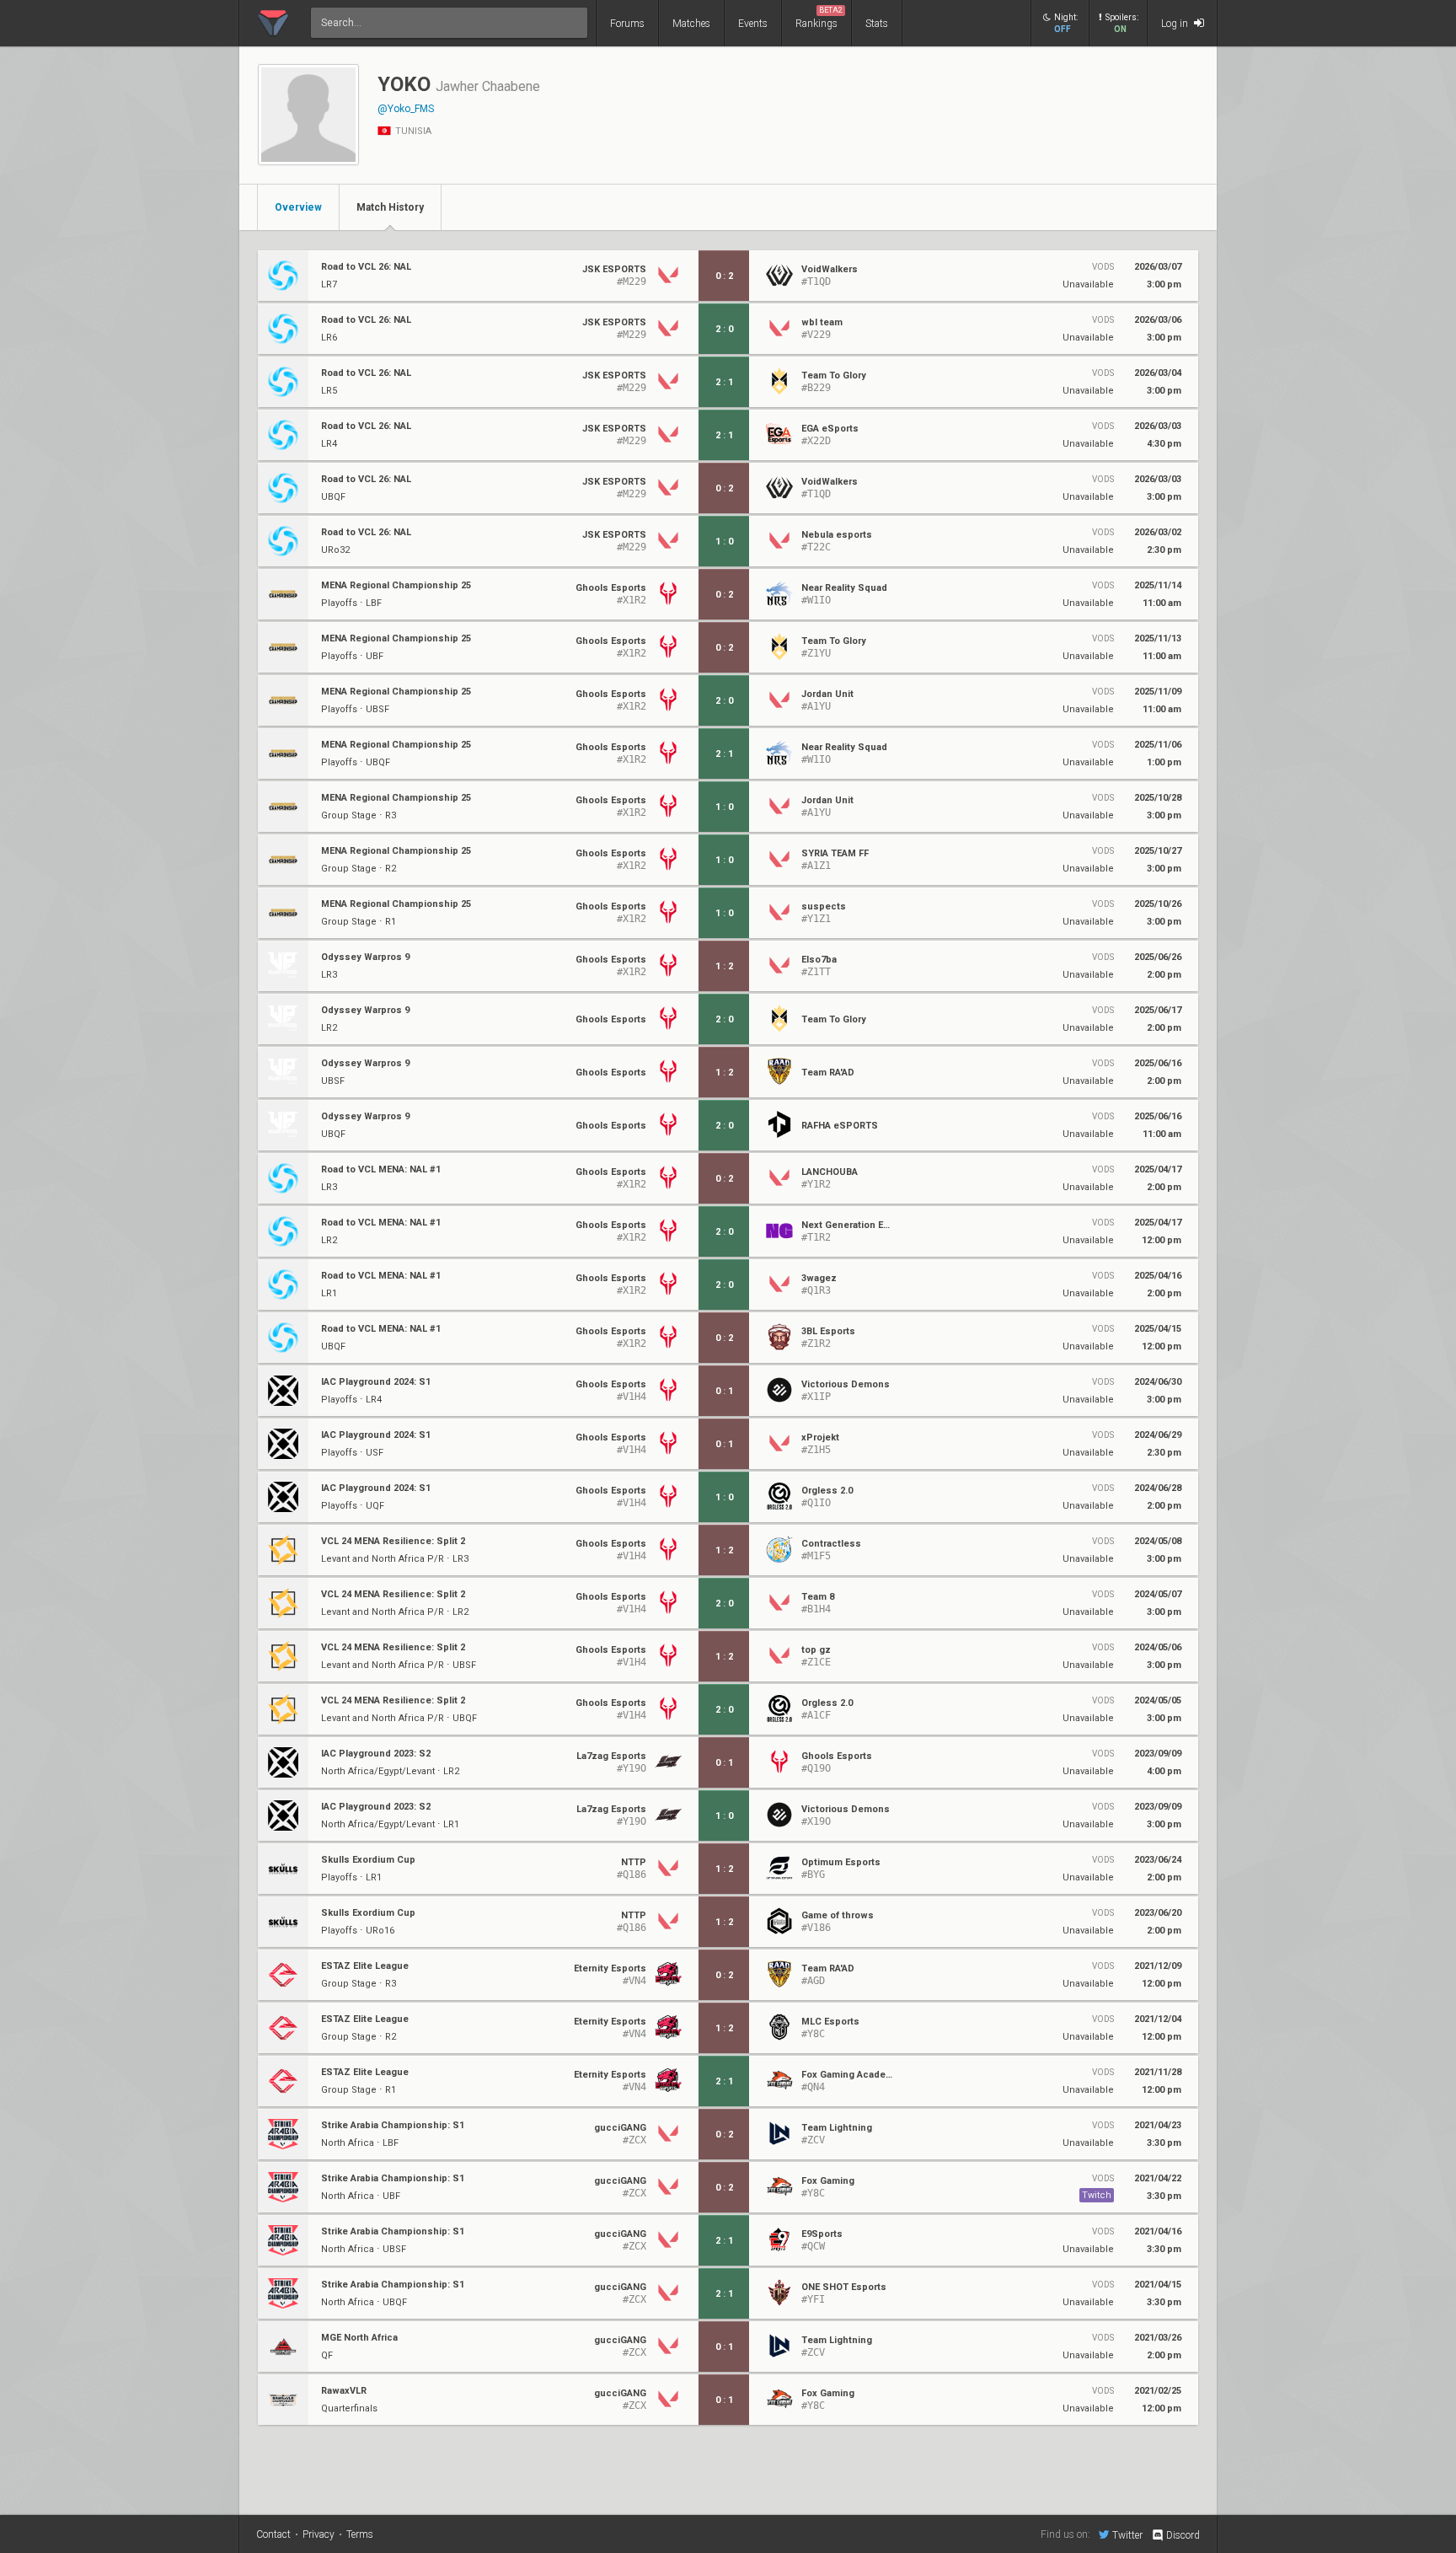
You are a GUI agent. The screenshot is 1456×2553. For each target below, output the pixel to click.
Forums (627, 24)
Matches (691, 24)
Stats (877, 24)
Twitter (1127, 2535)
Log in (1176, 24)
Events (753, 24)
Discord (1183, 2535)
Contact (273, 2534)
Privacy (318, 2534)
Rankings (819, 18)
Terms (360, 2534)
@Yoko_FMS (406, 109)
